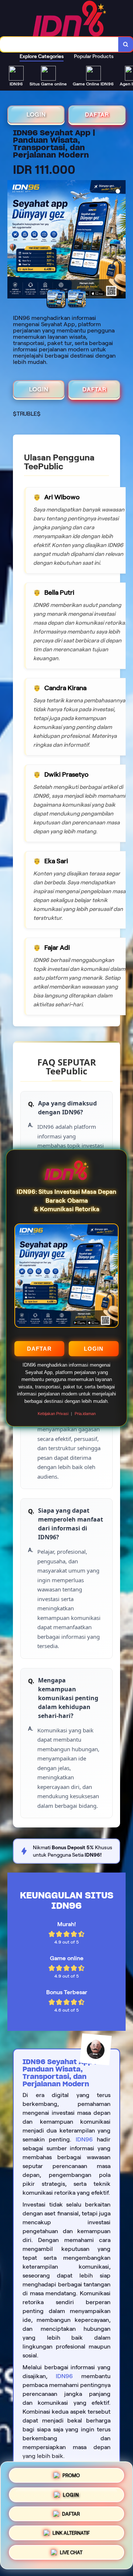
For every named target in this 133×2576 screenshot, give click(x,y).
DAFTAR (39, 1349)
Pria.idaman (85, 1414)
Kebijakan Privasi (53, 1414)
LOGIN (94, 1349)
